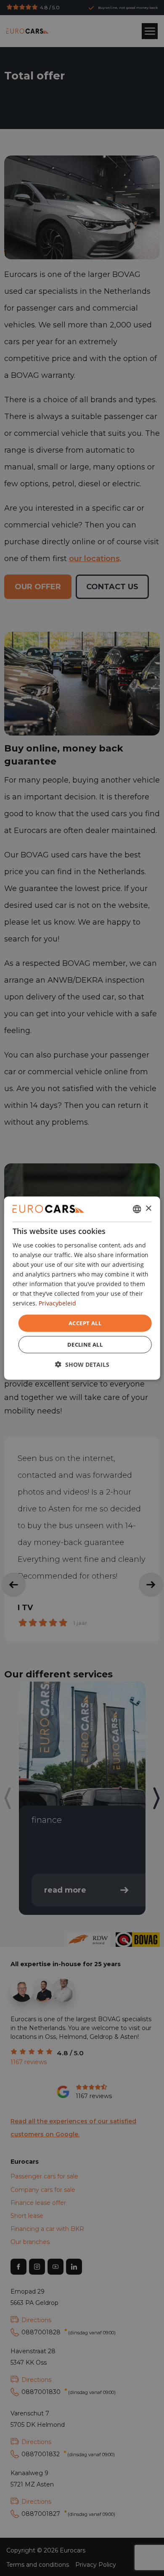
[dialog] (82, 1288)
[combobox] (137, 1209)
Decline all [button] (85, 1345)
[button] (82, 1364)
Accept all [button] (85, 1323)
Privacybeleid (57, 1303)
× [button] (148, 1209)
